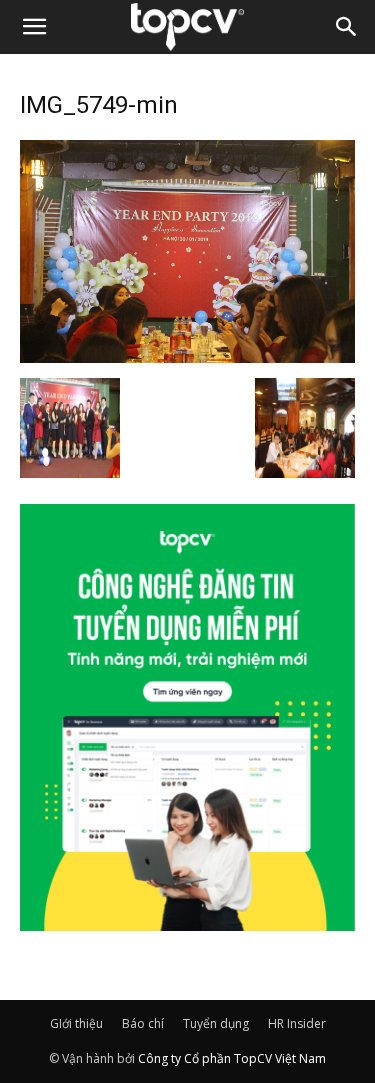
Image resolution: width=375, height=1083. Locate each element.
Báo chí (143, 1023)
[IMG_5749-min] (187, 357)
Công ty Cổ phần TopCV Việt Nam (232, 1058)
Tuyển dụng (216, 1023)
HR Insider (297, 1023)
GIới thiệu (76, 1023)
